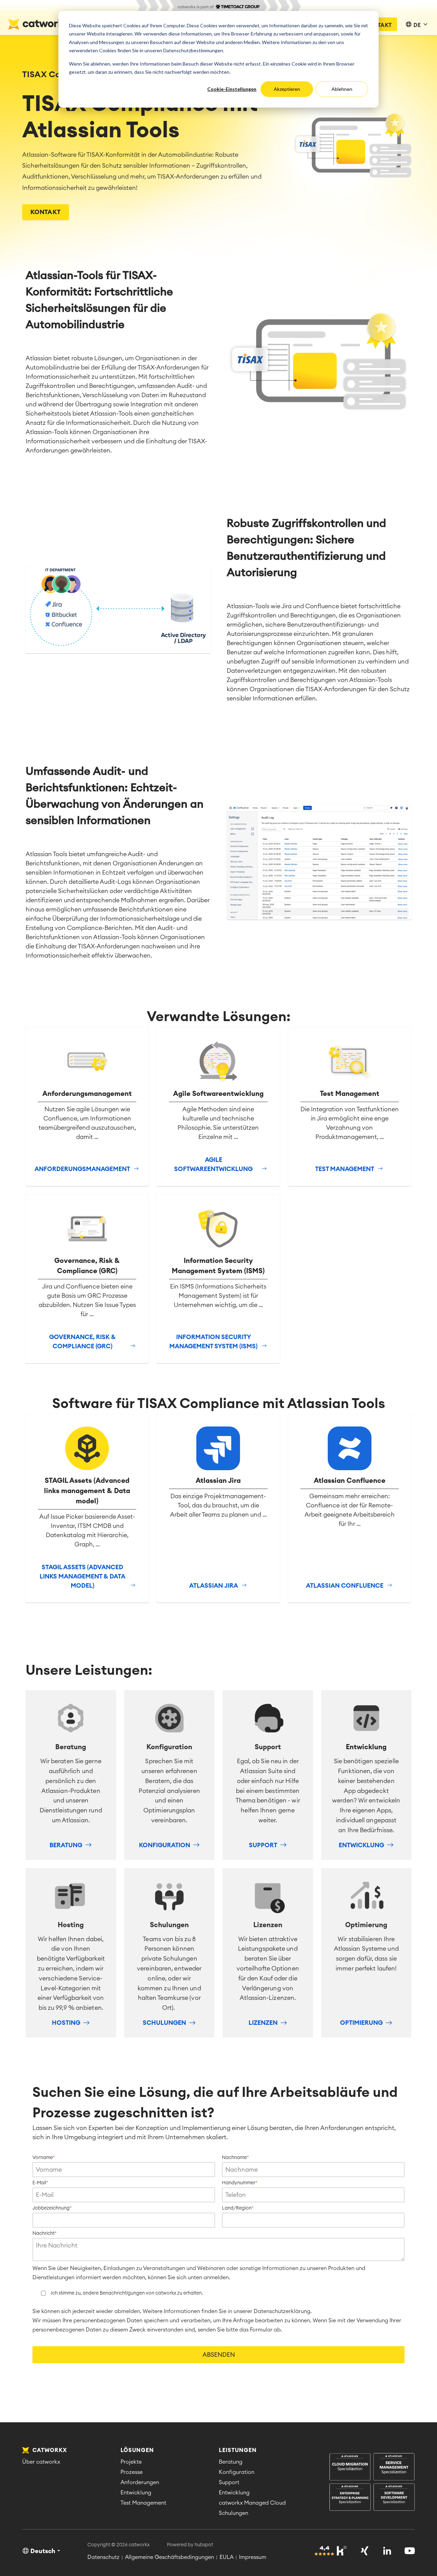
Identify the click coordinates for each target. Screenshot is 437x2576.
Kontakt (46, 212)
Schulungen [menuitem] (234, 2513)
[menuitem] (372, 2483)
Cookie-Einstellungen (232, 89)
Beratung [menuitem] (231, 2462)
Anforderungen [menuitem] (140, 2482)
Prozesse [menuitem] (132, 2472)
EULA (227, 2557)
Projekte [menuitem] (131, 2462)
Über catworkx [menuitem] (41, 2462)
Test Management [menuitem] (143, 2503)
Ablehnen (342, 89)
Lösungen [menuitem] (137, 2450)
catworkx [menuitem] (49, 2450)
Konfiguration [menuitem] (237, 2472)
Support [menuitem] (229, 2482)
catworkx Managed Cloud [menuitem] (252, 2503)
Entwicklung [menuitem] (136, 2493)
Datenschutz (103, 2557)
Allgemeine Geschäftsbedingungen (170, 2557)
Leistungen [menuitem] (238, 2450)
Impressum (253, 2557)
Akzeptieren (287, 89)
